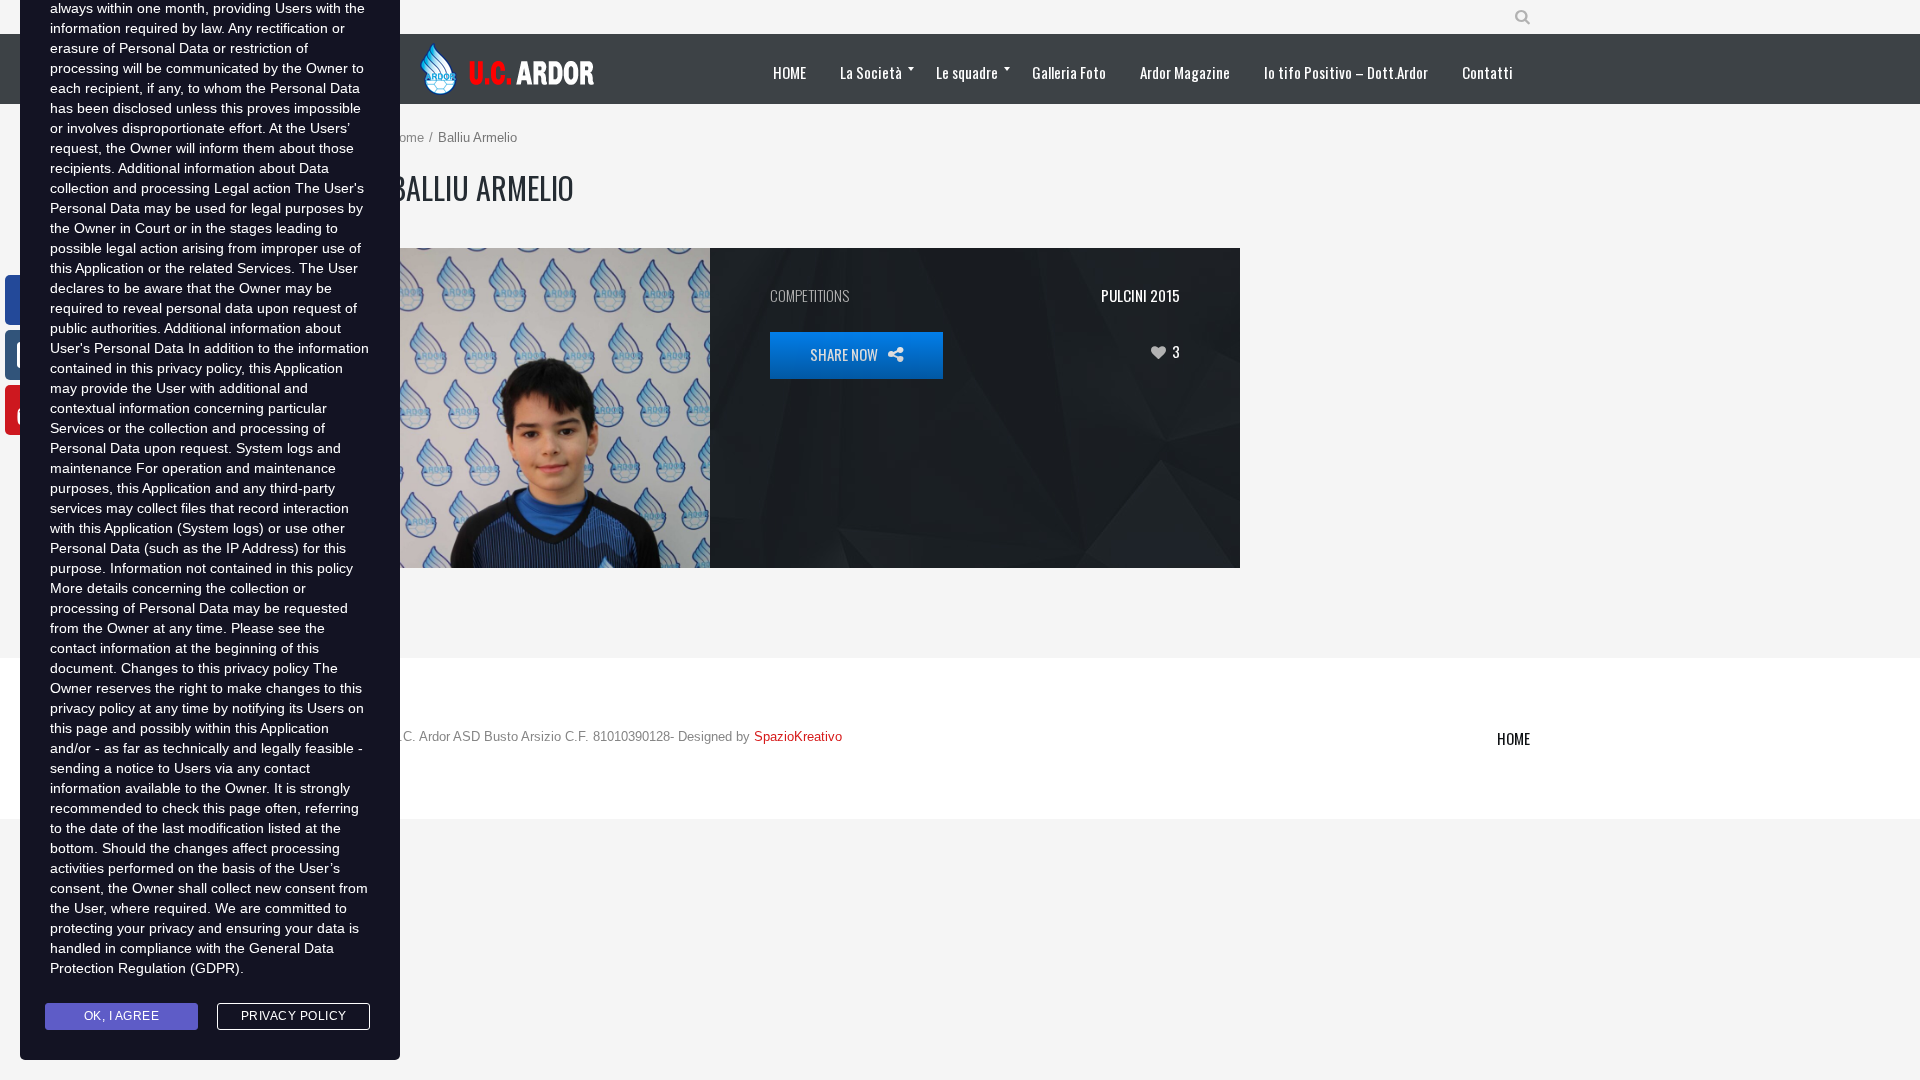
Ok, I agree (122, 1016)
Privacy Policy (294, 1016)
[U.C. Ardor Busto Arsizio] (513, 69)
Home (407, 137)
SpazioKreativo (798, 736)
